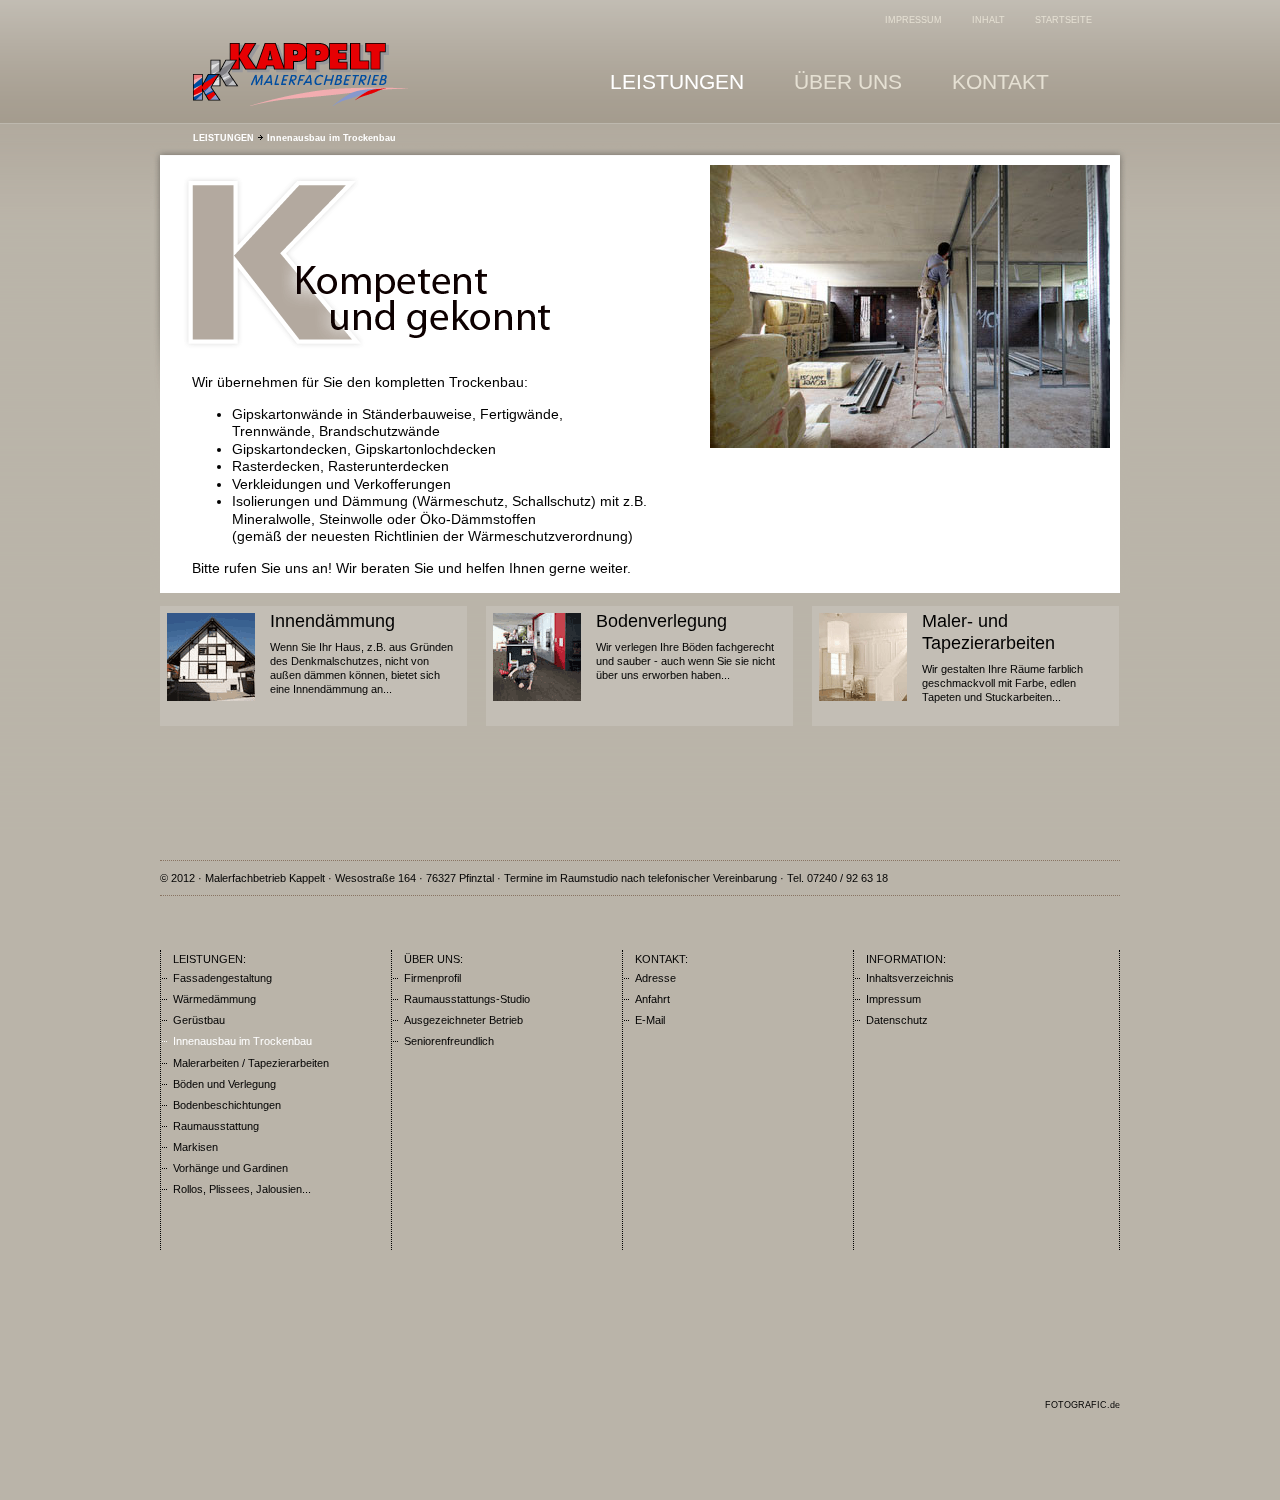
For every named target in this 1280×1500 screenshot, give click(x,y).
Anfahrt (652, 999)
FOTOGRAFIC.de (1082, 1405)
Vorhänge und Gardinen (230, 1168)
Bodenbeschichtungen (227, 1105)
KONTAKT (1000, 81)
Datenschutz (897, 1020)
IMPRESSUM (913, 20)
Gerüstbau (199, 1020)
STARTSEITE (1063, 20)
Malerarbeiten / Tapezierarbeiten (251, 1063)
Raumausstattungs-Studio (467, 999)
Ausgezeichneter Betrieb (463, 1020)
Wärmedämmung (214, 999)
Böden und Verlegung (224, 1084)
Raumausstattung (216, 1126)
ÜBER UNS (848, 81)
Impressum (893, 999)
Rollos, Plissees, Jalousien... (242, 1189)
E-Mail (650, 1020)
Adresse (655, 978)
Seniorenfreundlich (449, 1041)
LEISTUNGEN (677, 81)
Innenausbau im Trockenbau (331, 138)
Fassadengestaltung (222, 978)
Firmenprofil (432, 978)
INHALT (988, 20)
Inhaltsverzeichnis (910, 978)
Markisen (195, 1147)
